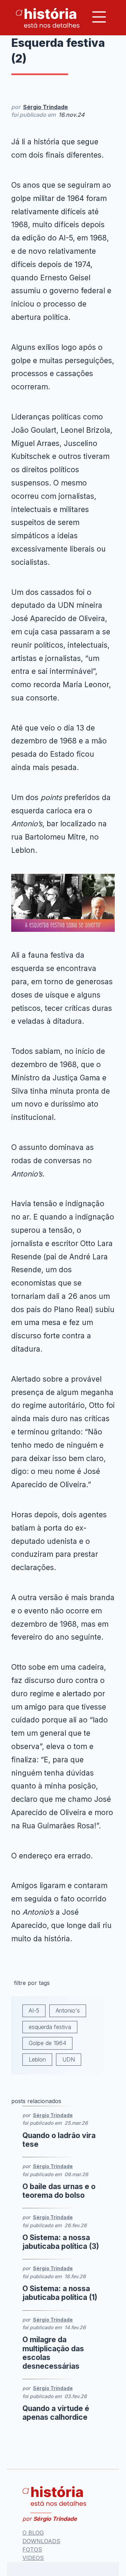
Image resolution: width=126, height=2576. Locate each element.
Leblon (37, 2059)
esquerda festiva (50, 2027)
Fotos (32, 2549)
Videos (33, 2558)
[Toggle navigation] (99, 17)
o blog (33, 2533)
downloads (41, 2541)
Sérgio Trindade (45, 107)
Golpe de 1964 (47, 2043)
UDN (69, 2059)
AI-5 (34, 2010)
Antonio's (68, 2010)
